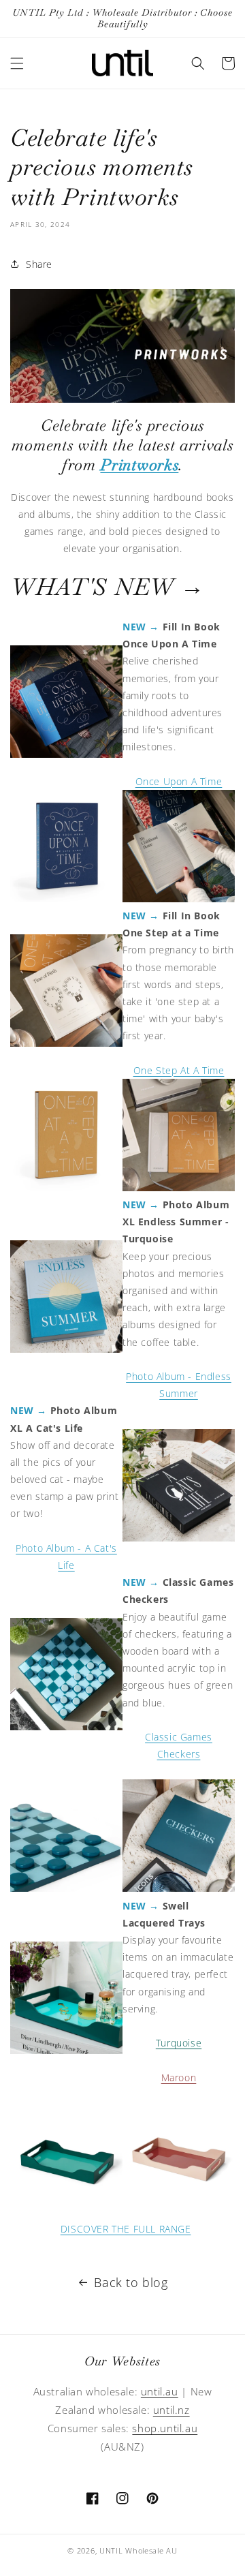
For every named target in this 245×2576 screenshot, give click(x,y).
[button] (17, 63)
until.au (160, 2391)
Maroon (179, 2077)
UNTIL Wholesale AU (138, 2550)
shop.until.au (165, 2428)
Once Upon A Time (179, 781)
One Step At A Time (179, 1070)
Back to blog (131, 2282)
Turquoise (179, 2043)
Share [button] (39, 264)
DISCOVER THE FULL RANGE (126, 2229)
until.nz (171, 2410)
